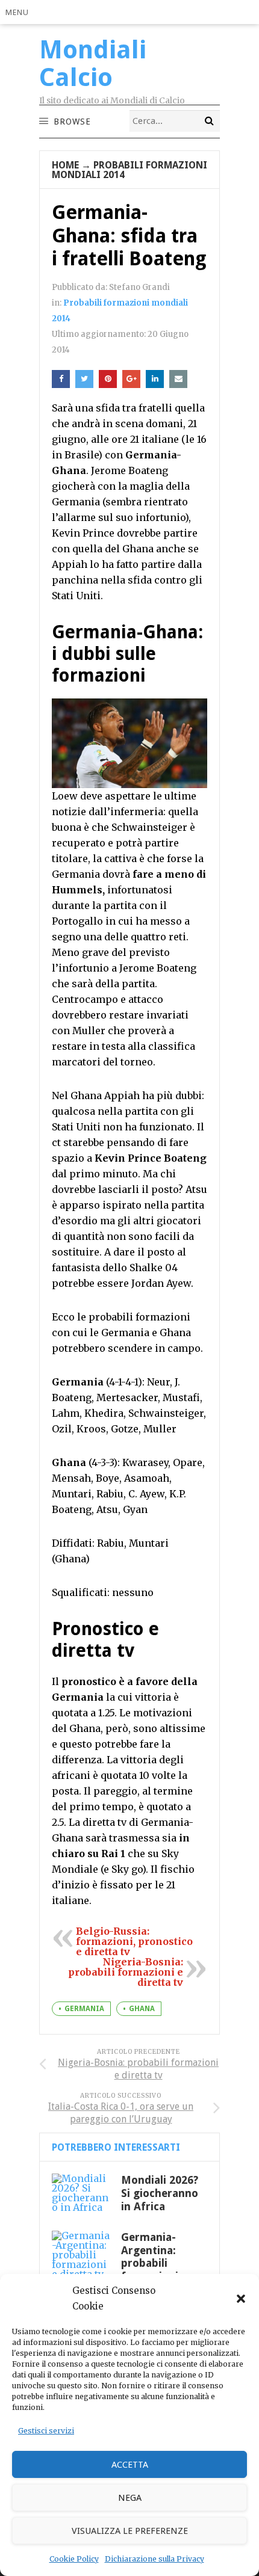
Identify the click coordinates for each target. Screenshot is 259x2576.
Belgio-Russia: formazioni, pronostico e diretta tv (134, 1941)
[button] (241, 2299)
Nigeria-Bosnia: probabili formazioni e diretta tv (126, 1972)
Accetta (130, 2465)
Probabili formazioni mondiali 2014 (129, 170)
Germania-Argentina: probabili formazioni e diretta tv (154, 2263)
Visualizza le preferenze (130, 2531)
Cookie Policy (74, 2559)
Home (65, 165)
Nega (130, 2498)
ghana (142, 2009)
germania (84, 2009)
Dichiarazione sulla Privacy (154, 2559)
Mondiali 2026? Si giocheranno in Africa (160, 2193)
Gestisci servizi (46, 2431)
